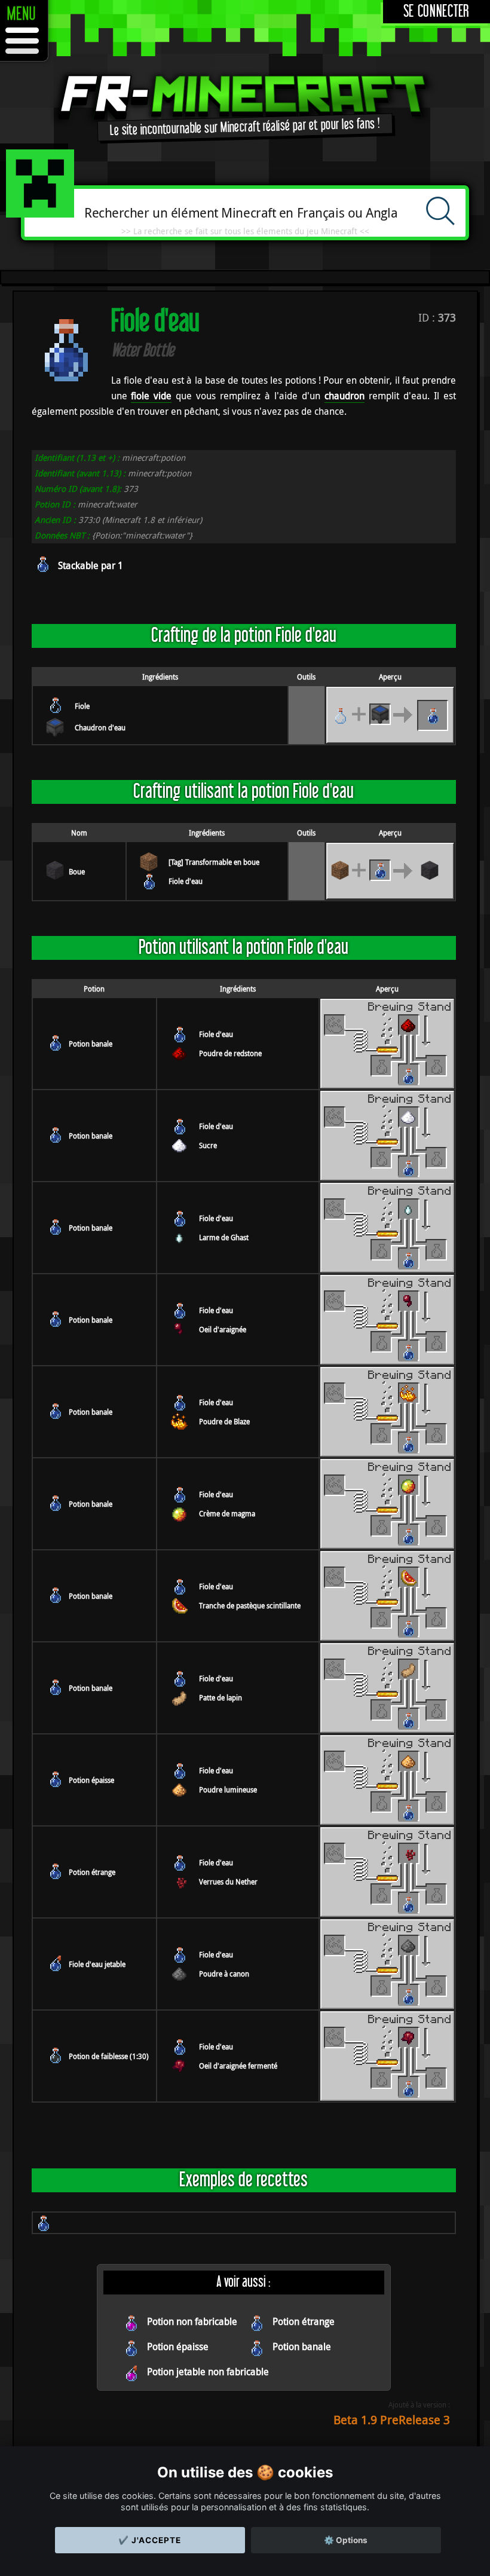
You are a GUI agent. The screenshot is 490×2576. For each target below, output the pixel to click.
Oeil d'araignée (223, 1329)
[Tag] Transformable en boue (214, 862)
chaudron (344, 396)
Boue (77, 871)
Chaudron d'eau (100, 727)
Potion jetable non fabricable (208, 2372)
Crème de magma (227, 1513)
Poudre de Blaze (224, 1421)
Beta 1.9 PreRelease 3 (392, 2420)
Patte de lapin (220, 1697)
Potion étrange (92, 1872)
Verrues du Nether (228, 1881)
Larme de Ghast (224, 1237)
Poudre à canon (224, 1974)
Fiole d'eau (186, 881)
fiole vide (151, 396)
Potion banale (91, 1044)
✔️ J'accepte (150, 2540)
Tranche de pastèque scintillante (250, 1605)
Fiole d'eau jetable (97, 1964)
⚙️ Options (346, 2540)
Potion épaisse (91, 1780)
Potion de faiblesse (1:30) (109, 2056)
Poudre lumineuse (228, 1789)
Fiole (82, 706)
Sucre (208, 1145)
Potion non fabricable (192, 2321)
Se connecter (437, 12)
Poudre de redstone (230, 1053)
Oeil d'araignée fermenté (238, 2066)
